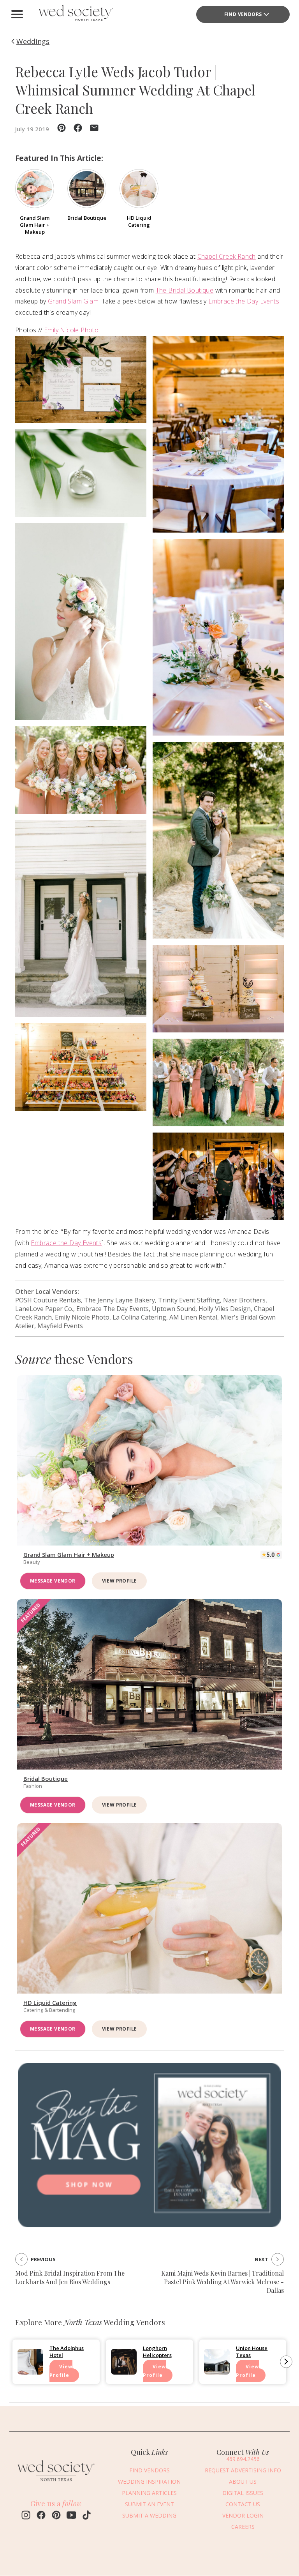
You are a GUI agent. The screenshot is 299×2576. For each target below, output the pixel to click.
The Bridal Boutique (185, 290)
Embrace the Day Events (244, 301)
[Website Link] (56, 2483)
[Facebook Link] (41, 2516)
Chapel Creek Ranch (227, 256)
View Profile (120, 1581)
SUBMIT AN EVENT (149, 2504)
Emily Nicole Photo (72, 330)
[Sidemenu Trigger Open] (17, 14)
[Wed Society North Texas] (76, 14)
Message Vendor (53, 1581)
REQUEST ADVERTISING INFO (243, 2470)
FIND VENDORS (243, 14)
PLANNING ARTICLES (149, 2493)
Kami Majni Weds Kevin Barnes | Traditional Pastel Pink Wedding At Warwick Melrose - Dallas (222, 2282)
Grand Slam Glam (73, 301)
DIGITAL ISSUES (243, 2493)
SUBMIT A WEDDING (149, 2515)
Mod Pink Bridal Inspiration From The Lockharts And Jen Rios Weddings (70, 2277)
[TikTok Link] (87, 2516)
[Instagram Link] (26, 2516)
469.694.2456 (243, 2459)
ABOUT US (243, 2482)
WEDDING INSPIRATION (149, 2482)
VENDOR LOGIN (243, 2515)
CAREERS (243, 2527)
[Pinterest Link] (56, 2516)
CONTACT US (243, 2504)
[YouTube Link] (71, 2516)
